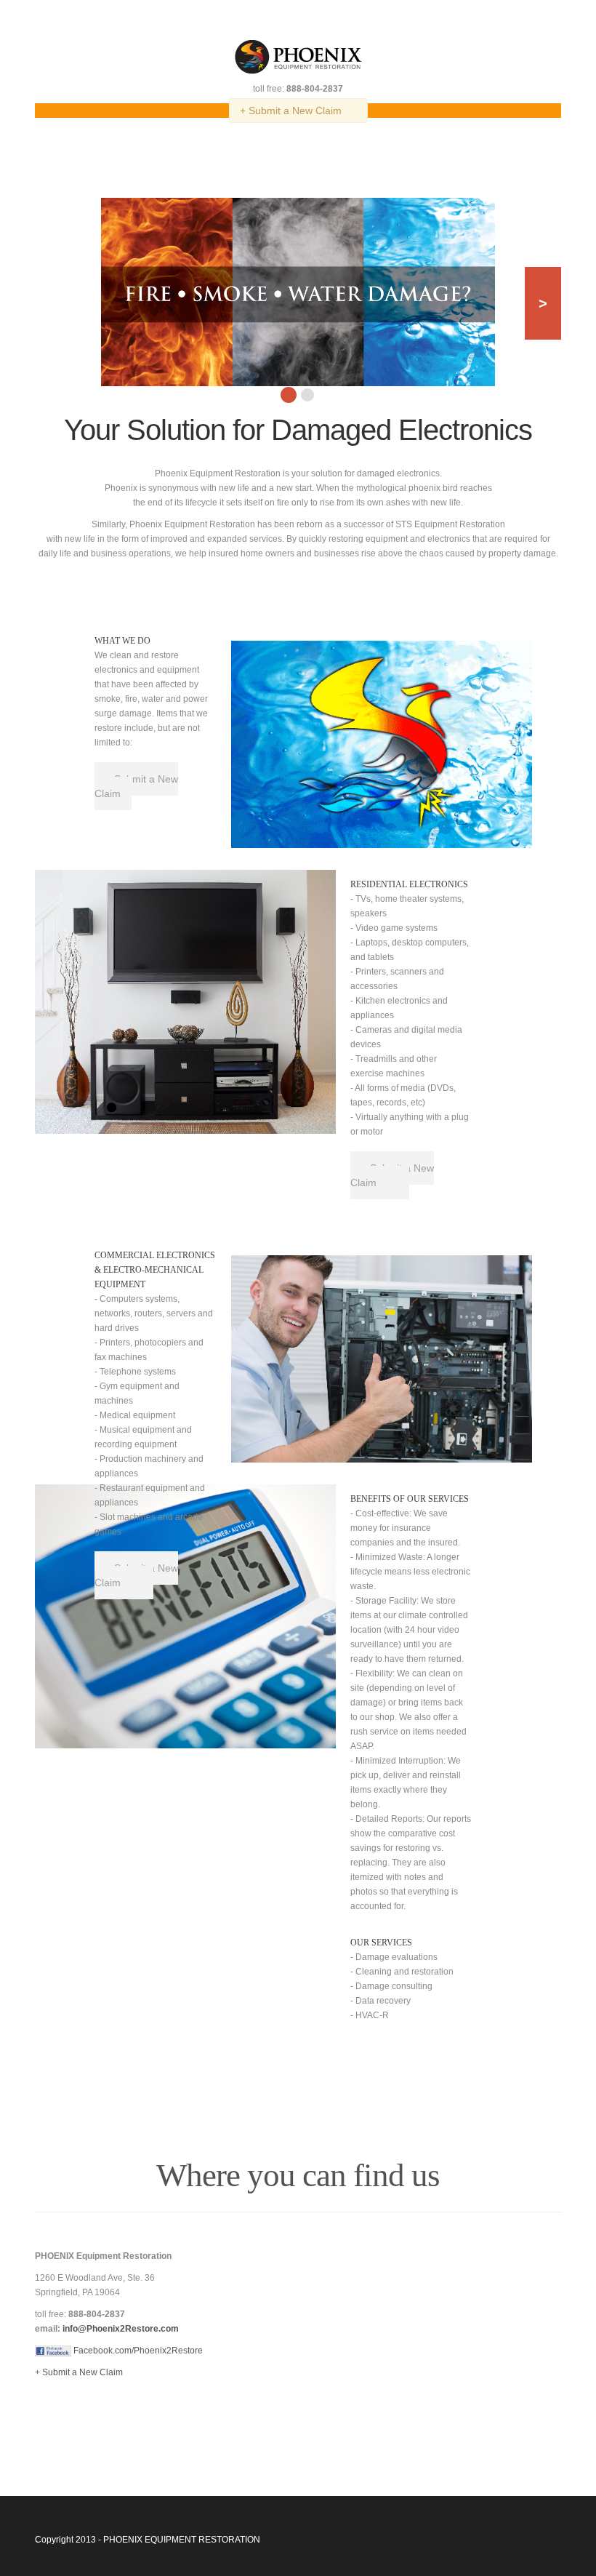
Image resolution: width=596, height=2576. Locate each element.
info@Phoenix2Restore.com (121, 2329)
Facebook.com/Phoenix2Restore (137, 2351)
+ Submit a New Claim (291, 111)
